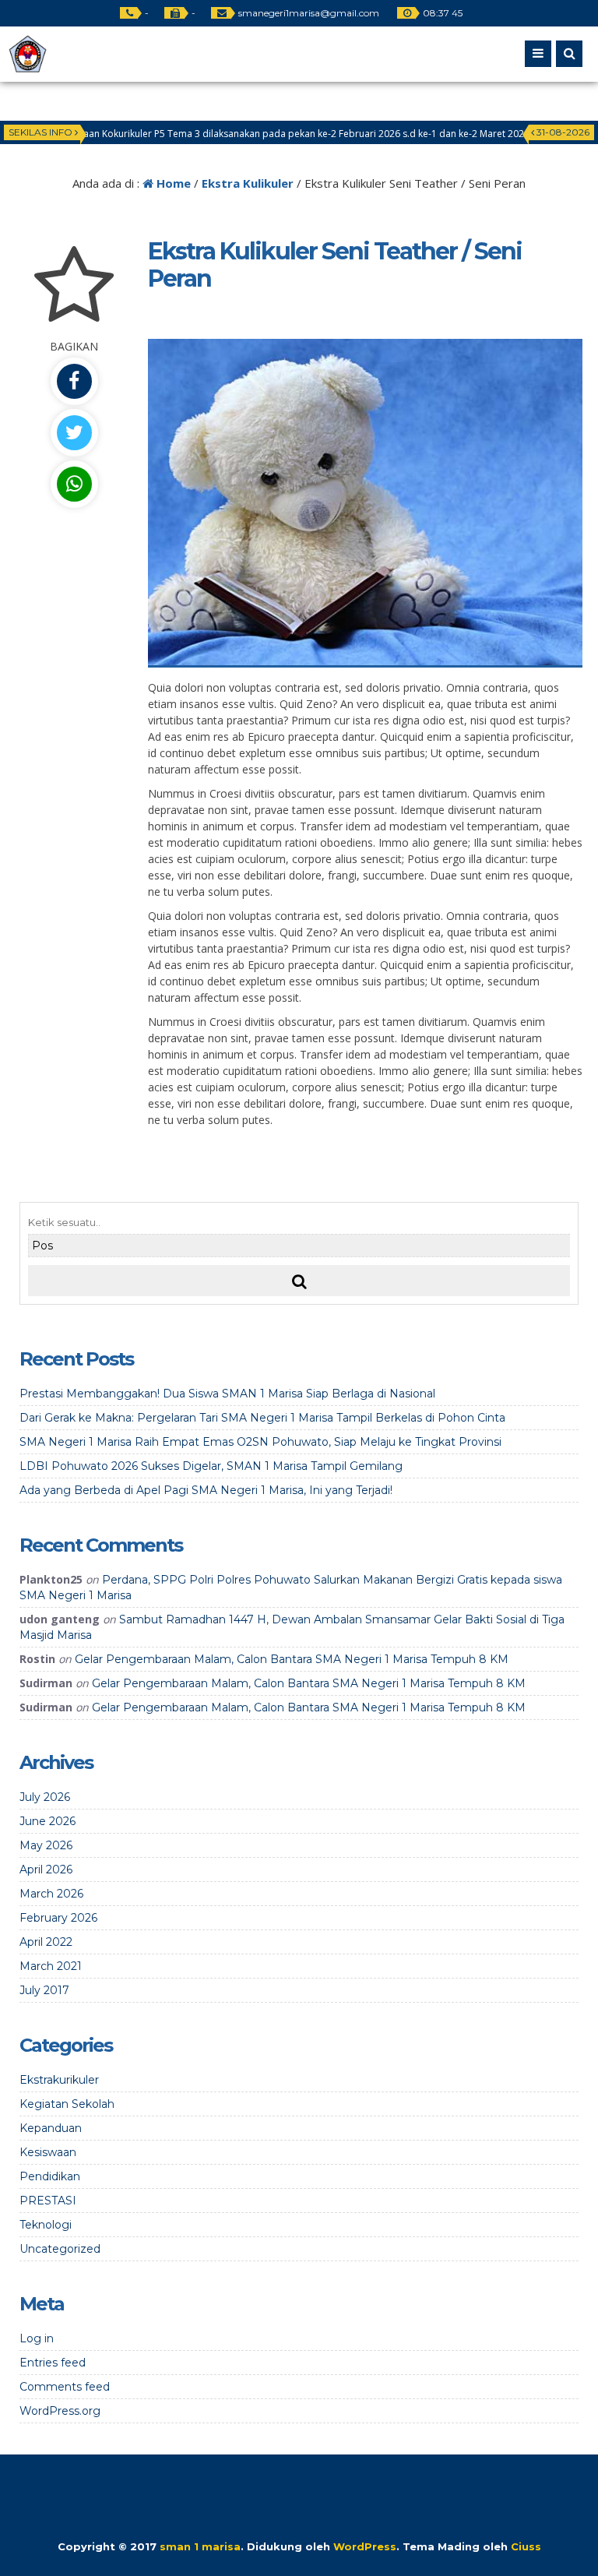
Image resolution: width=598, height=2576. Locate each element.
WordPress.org (60, 2411)
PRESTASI (48, 2201)
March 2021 (51, 1966)
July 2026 (45, 1797)
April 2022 (46, 1942)
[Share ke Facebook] (74, 381)
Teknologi (46, 2225)
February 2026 (58, 1918)
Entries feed (53, 2363)
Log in (37, 2338)
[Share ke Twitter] (74, 433)
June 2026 (47, 1821)
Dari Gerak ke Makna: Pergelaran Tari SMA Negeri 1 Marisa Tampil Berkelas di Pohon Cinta (262, 1418)
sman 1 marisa (200, 2546)
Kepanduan (51, 2128)
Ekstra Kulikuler (248, 183)
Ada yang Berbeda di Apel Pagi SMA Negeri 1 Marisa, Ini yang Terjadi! (206, 1490)
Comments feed (65, 2387)
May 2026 (46, 1845)
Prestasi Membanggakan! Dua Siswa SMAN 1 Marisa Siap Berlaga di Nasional (227, 1394)
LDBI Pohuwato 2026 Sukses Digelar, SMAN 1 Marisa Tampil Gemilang (211, 1466)
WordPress (365, 2546)
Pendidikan (50, 2176)
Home (172, 183)
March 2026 (51, 1894)
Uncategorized (60, 2249)
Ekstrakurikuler (59, 2080)
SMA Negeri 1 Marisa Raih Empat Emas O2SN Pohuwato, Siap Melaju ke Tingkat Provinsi (260, 1442)
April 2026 (46, 1869)
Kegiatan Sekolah (67, 2104)
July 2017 (44, 1990)
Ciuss (526, 2546)
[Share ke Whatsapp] (74, 484)
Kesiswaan (48, 2152)
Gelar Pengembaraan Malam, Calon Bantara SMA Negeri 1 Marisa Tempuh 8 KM (292, 1659)
